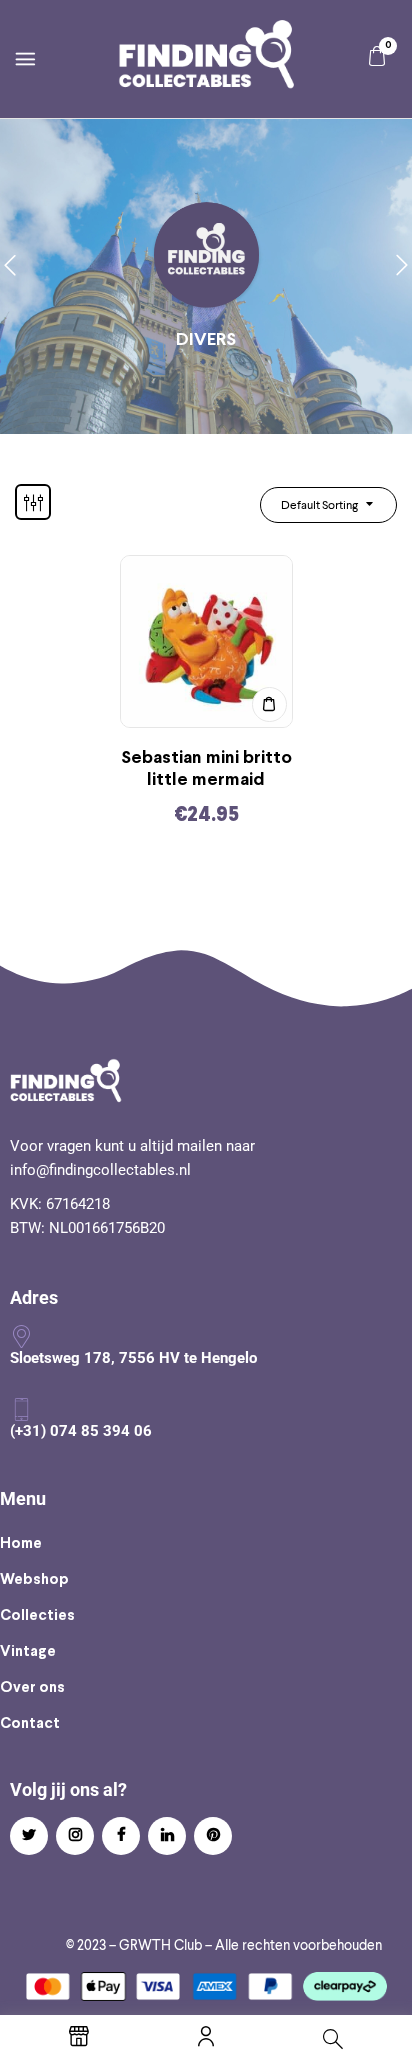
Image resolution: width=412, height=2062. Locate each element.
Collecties (37, 1616)
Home (21, 1544)
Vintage (28, 1652)
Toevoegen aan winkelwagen (269, 704)
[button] (377, 56)
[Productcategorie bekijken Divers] (206, 256)
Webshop (34, 1580)
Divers (206, 340)
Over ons (32, 1688)
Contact (30, 1724)
